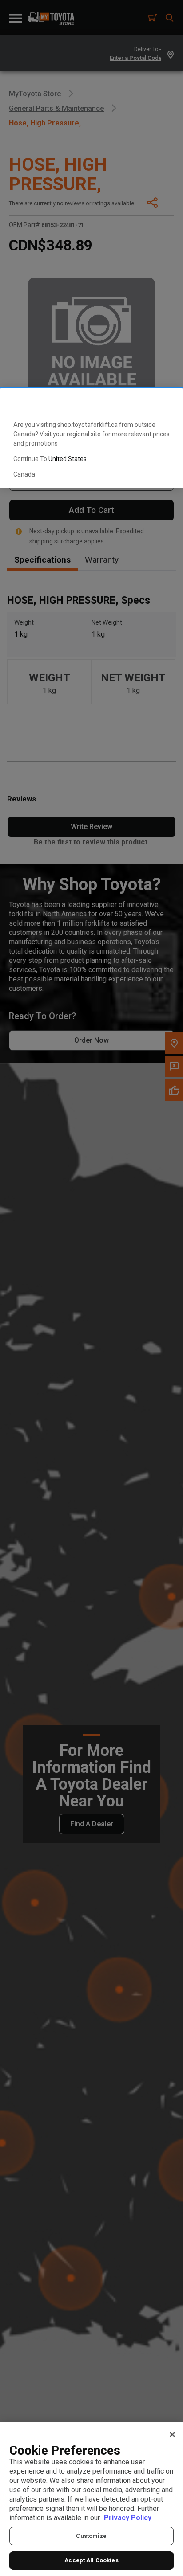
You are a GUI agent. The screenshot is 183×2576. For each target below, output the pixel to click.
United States (68, 459)
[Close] (172, 2435)
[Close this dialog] (162, 403)
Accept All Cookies (91, 2560)
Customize (91, 2536)
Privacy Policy (128, 2518)
